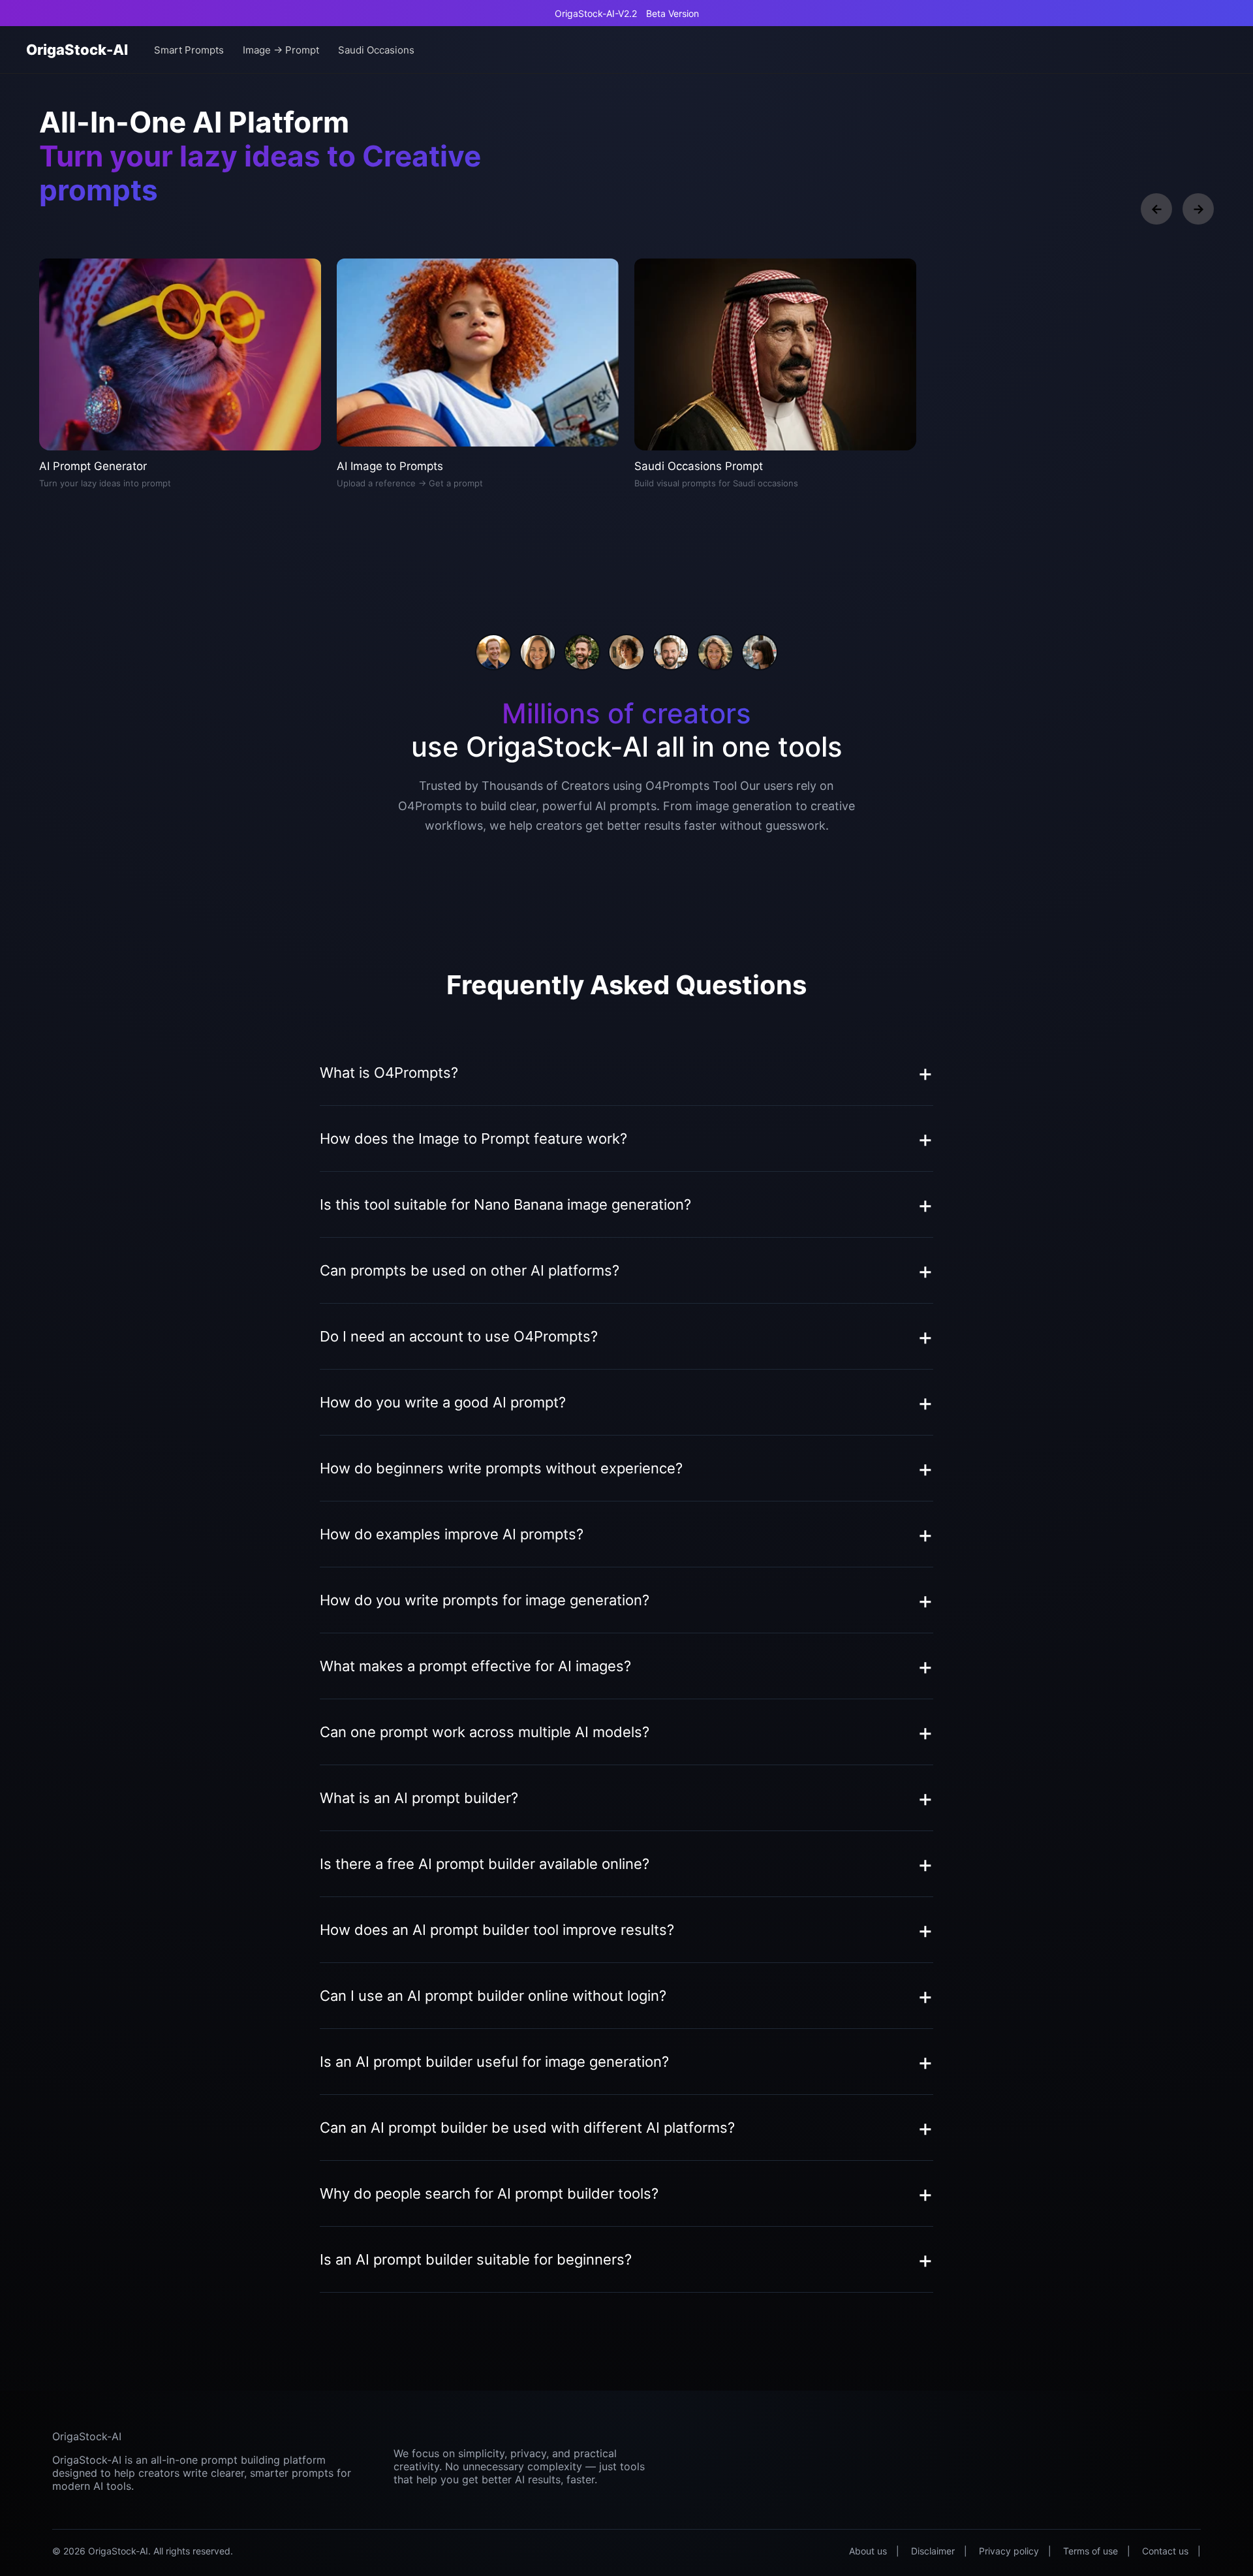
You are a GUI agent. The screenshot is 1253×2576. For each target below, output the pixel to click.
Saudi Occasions (376, 50)
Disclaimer (933, 2551)
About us (868, 2551)
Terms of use (1091, 2551)
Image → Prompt (281, 50)
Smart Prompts (189, 50)
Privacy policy (1009, 2551)
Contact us (1165, 2551)
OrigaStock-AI (77, 50)
